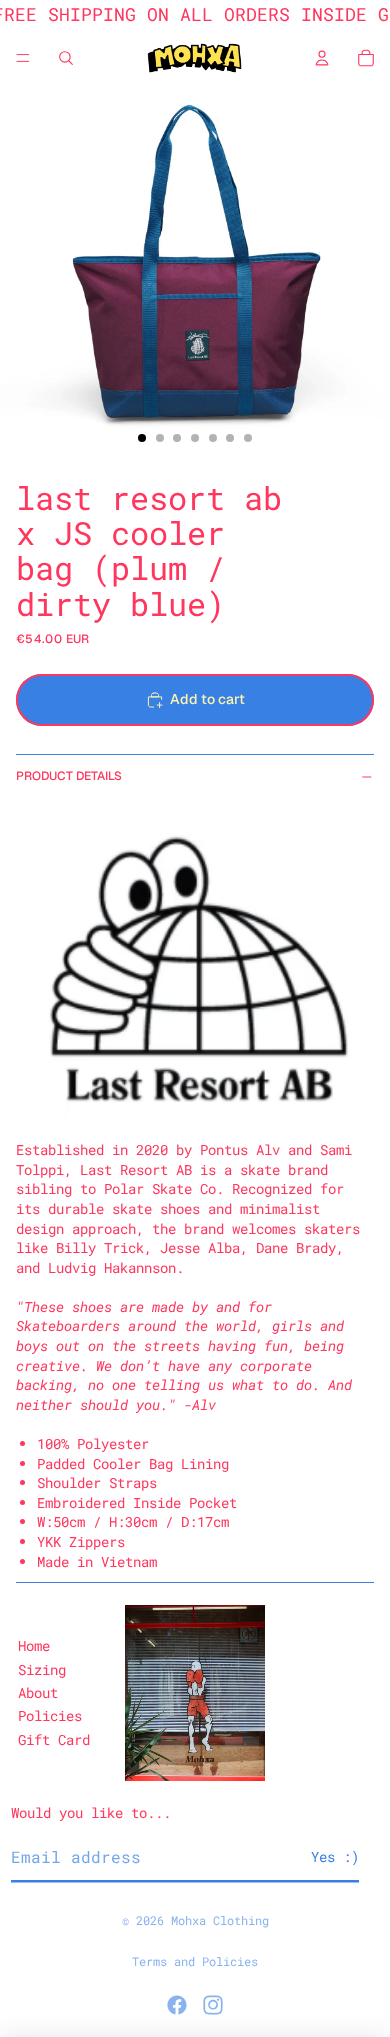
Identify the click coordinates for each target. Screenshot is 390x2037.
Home (34, 1645)
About (38, 1692)
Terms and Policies (195, 1961)
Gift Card (54, 1739)
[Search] (66, 58)
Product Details (69, 776)
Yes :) (335, 1856)
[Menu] (23, 58)
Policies (50, 1715)
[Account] (322, 58)
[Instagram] (213, 2005)
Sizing (42, 1669)
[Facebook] (177, 2005)
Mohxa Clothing (220, 1920)
